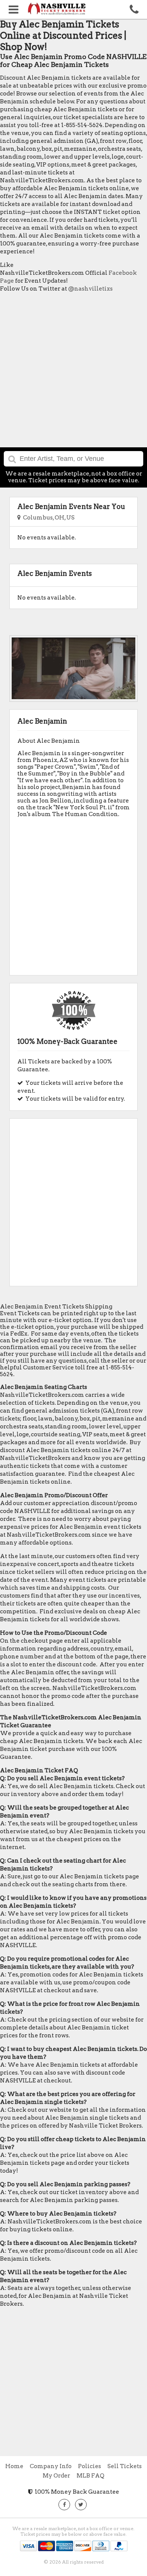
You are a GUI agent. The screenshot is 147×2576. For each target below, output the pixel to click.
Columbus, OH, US (48, 518)
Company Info (51, 2466)
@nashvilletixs (90, 289)
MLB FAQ (90, 2476)
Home (14, 2466)
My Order (56, 2476)
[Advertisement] (73, 372)
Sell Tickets (125, 2466)
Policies (90, 2466)
